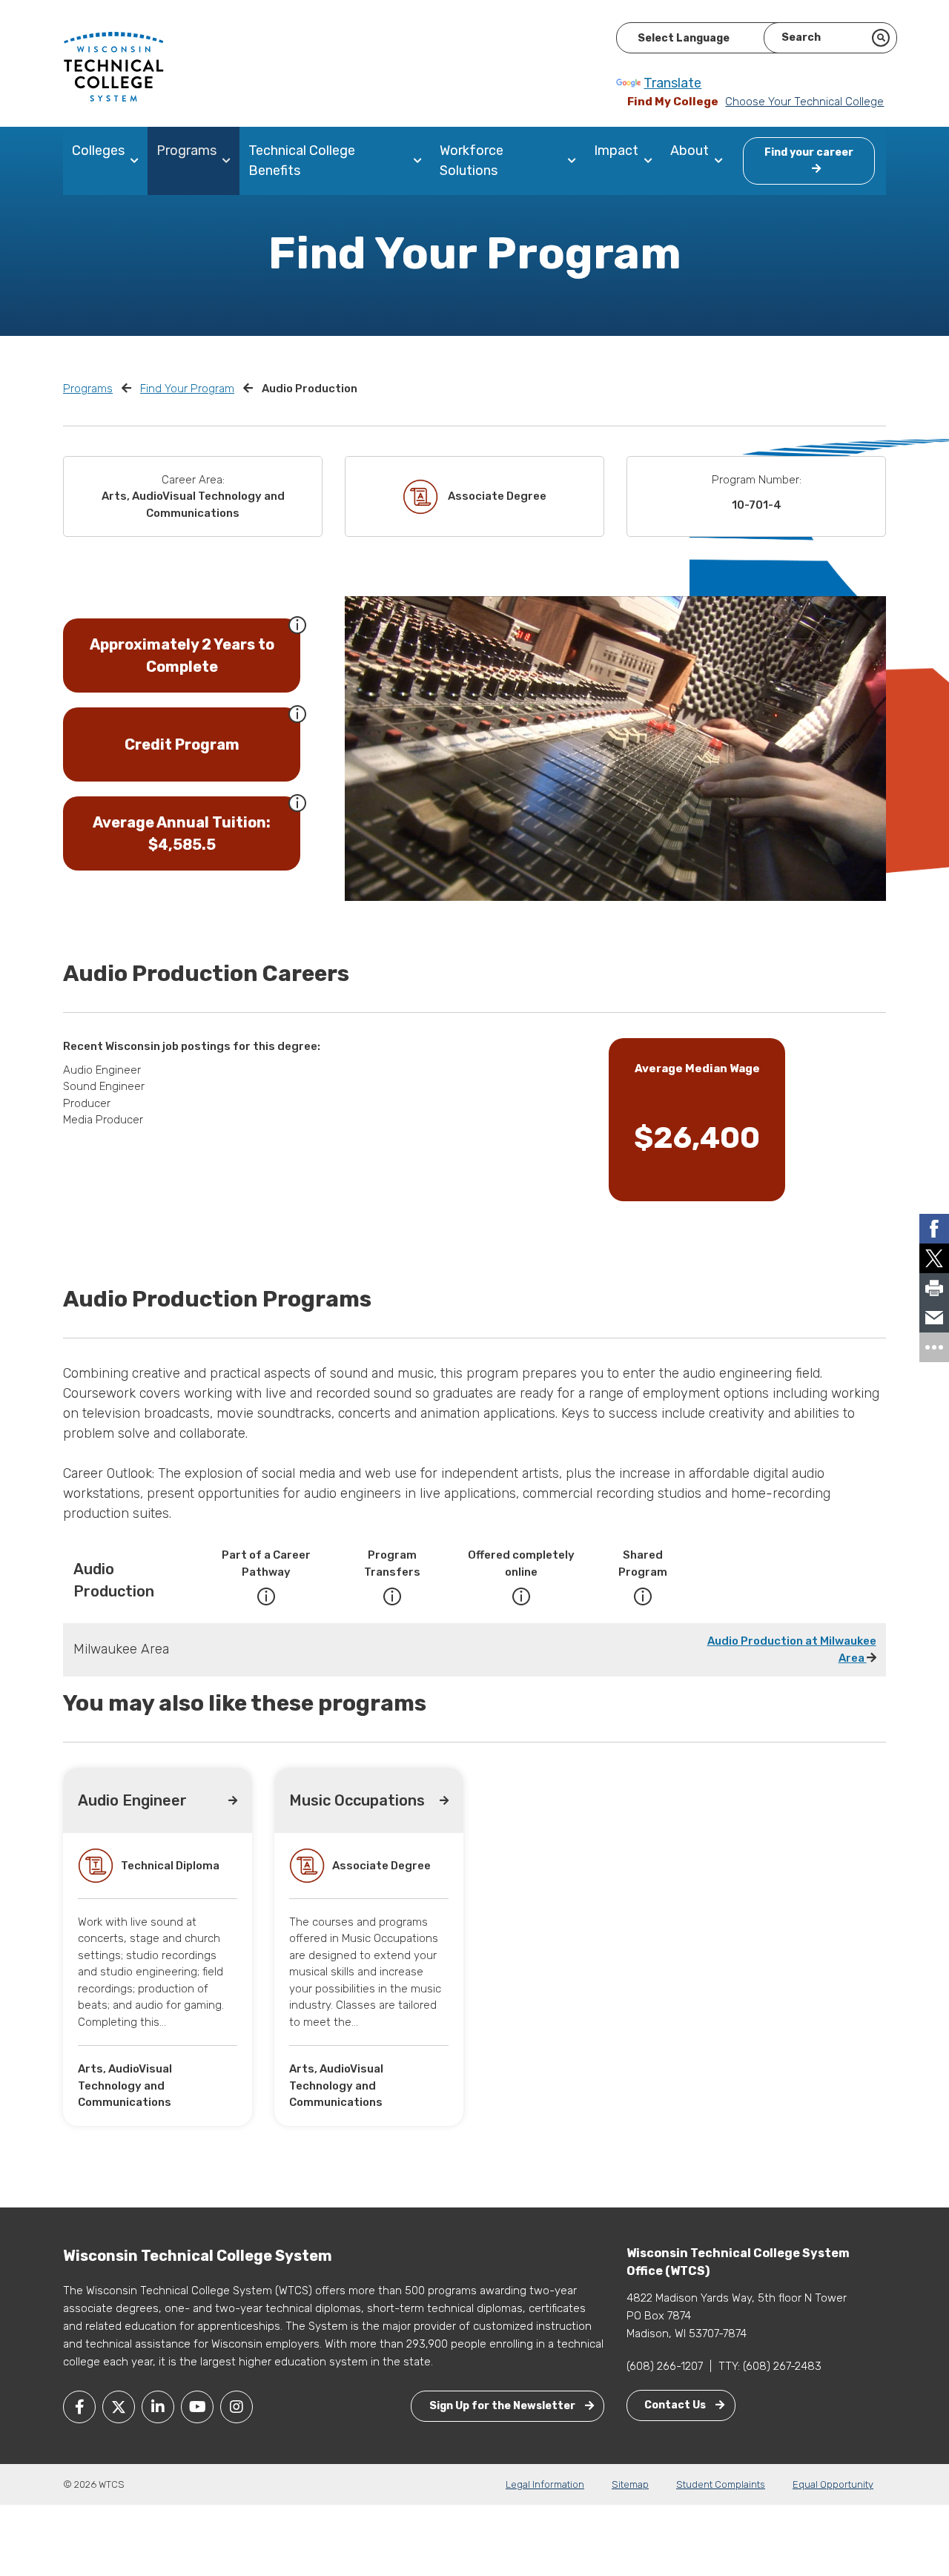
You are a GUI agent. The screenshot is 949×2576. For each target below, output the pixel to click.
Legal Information (545, 2484)
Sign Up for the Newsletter (503, 2406)
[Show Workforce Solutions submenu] (575, 161)
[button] (297, 624)
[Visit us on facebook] (79, 2407)
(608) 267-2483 (782, 2366)
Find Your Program (187, 389)
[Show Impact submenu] (651, 161)
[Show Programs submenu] (229, 161)
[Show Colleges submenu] (138, 161)
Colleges (98, 151)
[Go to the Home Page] (113, 66)
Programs (186, 151)
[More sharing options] (934, 1347)
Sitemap (630, 2484)
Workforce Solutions (472, 161)
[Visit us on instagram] (237, 2407)
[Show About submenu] (722, 161)
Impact (616, 151)
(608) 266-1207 (665, 2366)
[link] (934, 1229)
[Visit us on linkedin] (158, 2407)
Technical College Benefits (302, 161)
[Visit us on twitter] (119, 2407)
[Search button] (881, 38)
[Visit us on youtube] (197, 2407)
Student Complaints (721, 2484)
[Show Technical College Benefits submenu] (421, 161)
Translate (672, 83)
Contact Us (676, 2405)
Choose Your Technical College (804, 102)
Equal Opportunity (833, 2484)
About (690, 151)
